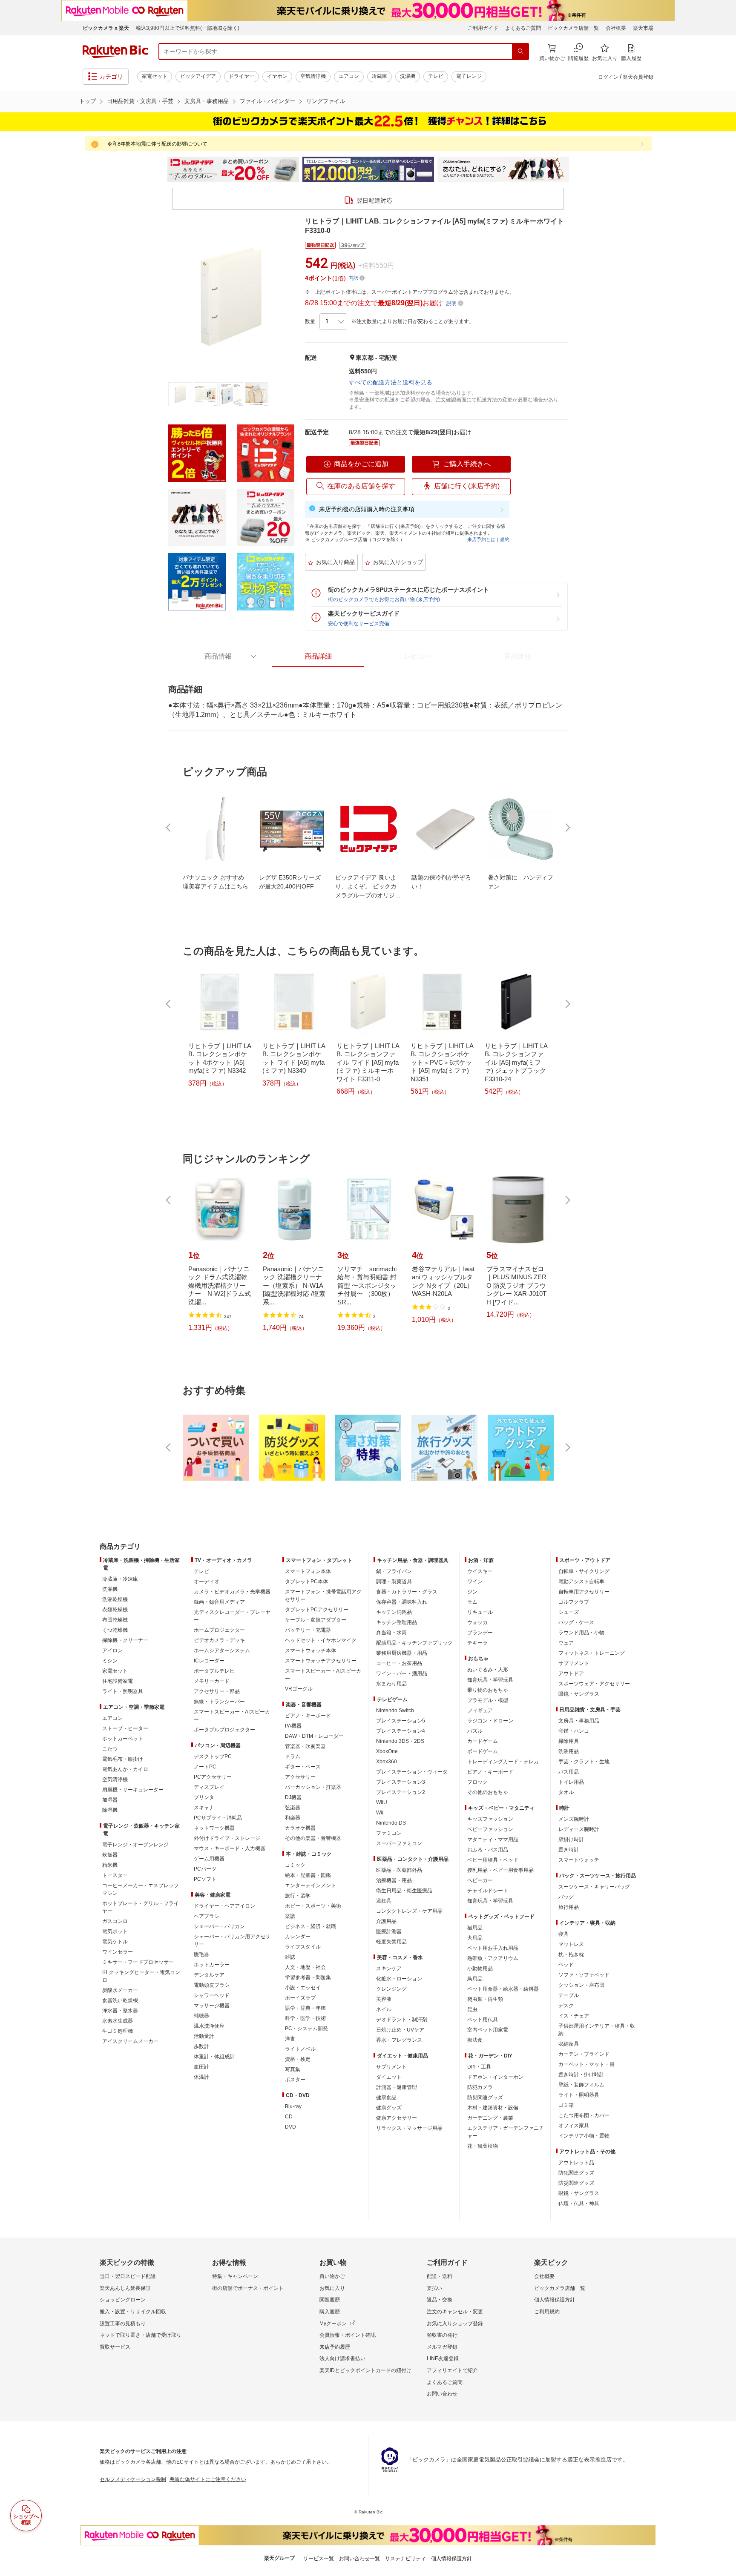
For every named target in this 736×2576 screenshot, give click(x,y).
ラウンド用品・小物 (581, 1633)
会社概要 (616, 28)
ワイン (475, 1582)
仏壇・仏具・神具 (579, 2203)
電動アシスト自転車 (581, 1582)
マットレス (571, 1944)
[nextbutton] (567, 828)
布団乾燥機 (115, 1620)
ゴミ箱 (566, 2105)
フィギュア (480, 1711)
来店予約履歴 (335, 2347)
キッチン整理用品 (397, 1622)
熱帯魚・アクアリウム (493, 1958)
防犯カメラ (480, 2087)
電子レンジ (469, 76)
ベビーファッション (490, 1829)
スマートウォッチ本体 (310, 1650)
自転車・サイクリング (584, 1571)
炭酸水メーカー (120, 1990)
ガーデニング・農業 (490, 2118)
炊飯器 (110, 1855)
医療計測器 (389, 1931)
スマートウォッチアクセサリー (321, 1661)
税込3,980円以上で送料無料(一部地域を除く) (188, 28)
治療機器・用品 (394, 1880)
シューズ (569, 1612)
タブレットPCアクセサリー (317, 1610)
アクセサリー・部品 (217, 1691)
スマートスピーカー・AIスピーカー (232, 1716)
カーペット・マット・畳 (586, 2064)
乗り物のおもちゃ (488, 1690)
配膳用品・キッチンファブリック (414, 1643)
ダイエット (389, 2077)
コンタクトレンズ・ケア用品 (409, 1911)
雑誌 (290, 1957)
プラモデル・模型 (488, 1700)
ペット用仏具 (483, 2020)
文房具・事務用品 (207, 101)
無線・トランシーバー (219, 1702)
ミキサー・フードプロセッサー (138, 1962)
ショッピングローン (123, 2300)
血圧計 (201, 2067)
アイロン (112, 1650)
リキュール (480, 1612)
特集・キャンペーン (235, 2276)
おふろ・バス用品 (488, 1850)
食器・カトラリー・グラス (407, 1592)
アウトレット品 (576, 2163)
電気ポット (115, 1931)
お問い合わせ (442, 2394)
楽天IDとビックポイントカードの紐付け (365, 2370)
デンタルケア (209, 1975)
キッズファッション (490, 1819)
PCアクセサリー (213, 1777)
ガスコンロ (115, 1921)
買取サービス (115, 2347)
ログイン (608, 77)
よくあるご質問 (523, 28)
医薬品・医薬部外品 (399, 1870)
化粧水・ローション (399, 1979)
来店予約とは (481, 539)
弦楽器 (293, 1808)
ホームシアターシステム (222, 1650)
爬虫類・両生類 (485, 1999)
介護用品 (386, 1921)
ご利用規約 (547, 2312)
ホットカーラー (212, 1965)
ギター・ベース (303, 1767)
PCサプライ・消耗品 (218, 1818)
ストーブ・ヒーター (125, 1728)
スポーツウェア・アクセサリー (594, 1684)
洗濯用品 (569, 1751)
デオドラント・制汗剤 (402, 2020)
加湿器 (110, 1800)
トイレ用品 (571, 1782)
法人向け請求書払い (342, 2358)
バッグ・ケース (576, 1622)
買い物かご (332, 2276)
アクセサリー (300, 1777)
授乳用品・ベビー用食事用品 (500, 1870)
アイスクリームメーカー (130, 2041)
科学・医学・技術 (305, 2018)
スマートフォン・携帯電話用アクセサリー (323, 1596)
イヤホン (277, 76)
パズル (475, 1731)
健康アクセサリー (397, 2118)
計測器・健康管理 (397, 2087)
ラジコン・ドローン (490, 1721)
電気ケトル (115, 1942)
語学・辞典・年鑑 (305, 2008)
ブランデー (480, 1633)
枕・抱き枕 (571, 1954)
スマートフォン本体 (308, 1571)
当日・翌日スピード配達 (128, 2276)
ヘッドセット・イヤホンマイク (321, 1640)
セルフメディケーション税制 (133, 2479)
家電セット (155, 76)
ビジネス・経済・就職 (310, 1926)
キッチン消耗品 (394, 1612)
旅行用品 (569, 1907)
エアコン (349, 76)
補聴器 (201, 2016)
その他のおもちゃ (488, 1792)
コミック (295, 1865)
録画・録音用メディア (219, 1602)
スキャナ (204, 1808)
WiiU (382, 1802)
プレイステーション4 (401, 1731)
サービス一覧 (319, 2559)
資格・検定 (298, 2059)
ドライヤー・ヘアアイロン (224, 1906)
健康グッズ (389, 2108)
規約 (505, 539)
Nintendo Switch (395, 1711)
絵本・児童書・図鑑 (308, 1875)
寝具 (563, 1934)
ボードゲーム (483, 1751)
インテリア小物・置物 (584, 2136)
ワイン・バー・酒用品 (402, 1673)
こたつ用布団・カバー (584, 2115)
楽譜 (290, 1916)
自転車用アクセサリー (584, 1592)
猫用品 (475, 1928)
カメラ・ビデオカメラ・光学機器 (232, 1592)
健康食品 (386, 2097)
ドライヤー (241, 76)
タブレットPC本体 (306, 1582)
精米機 (110, 1865)
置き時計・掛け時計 (581, 2075)
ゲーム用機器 (209, 1859)
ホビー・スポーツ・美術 (313, 1906)
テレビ (436, 76)
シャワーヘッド (212, 1995)
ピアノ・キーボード (308, 1716)
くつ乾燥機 (115, 1630)
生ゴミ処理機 (118, 2031)
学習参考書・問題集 (308, 1977)
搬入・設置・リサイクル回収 (133, 2312)
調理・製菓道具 (394, 1582)
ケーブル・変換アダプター (316, 1620)
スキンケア (389, 1969)
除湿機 (110, 1810)
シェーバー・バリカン (219, 1926)
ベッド (566, 1965)
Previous (159, 169)
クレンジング (391, 1989)
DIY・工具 (479, 2067)
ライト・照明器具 (123, 1691)
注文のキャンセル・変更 (455, 2312)
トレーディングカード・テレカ (503, 1762)
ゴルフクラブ (574, 1602)
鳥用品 (475, 1979)
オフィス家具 (574, 2126)
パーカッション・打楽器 (313, 1787)
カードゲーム (483, 1741)
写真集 (293, 2069)
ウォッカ (477, 1622)
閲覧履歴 (330, 2300)
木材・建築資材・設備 (493, 2108)
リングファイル (326, 101)
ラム (472, 1602)
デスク (566, 2006)
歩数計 (201, 2046)
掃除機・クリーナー (125, 1640)
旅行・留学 (298, 1896)
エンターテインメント (310, 1885)
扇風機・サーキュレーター (133, 1790)
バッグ (566, 1897)
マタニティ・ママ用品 (493, 1840)
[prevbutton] (169, 828)
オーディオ (207, 1582)
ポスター (295, 2080)
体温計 (201, 2077)
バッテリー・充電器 (308, 1630)
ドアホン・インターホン (495, 2077)
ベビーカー (480, 1880)
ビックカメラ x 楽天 (106, 28)
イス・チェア (574, 2016)
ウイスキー (480, 1571)
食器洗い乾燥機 (120, 2000)
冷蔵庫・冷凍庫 (120, 1579)
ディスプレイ (209, 1787)
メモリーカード (212, 1681)
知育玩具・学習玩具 (490, 1680)
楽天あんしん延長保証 (125, 2288)
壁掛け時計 (571, 1840)
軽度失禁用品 (391, 1942)
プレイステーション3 (401, 1782)
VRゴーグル (299, 1689)
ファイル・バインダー (267, 101)
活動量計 (204, 2036)
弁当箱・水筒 (391, 1633)
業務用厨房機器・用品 (402, 1653)
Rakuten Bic (115, 52)
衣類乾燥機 (115, 1610)
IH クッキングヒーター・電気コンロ (141, 1976)
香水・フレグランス (399, 2040)
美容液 (384, 1999)
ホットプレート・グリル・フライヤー (141, 1907)
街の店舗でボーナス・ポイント (248, 2288)
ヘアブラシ (207, 1916)
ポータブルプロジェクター (224, 1730)
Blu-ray (293, 2106)
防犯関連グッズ (576, 2173)
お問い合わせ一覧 (359, 2559)
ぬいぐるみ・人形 (488, 1670)
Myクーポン (333, 2324)
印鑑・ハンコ (574, 1731)
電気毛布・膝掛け (123, 1759)
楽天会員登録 (638, 77)
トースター (115, 1875)
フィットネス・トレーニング (592, 1653)
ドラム (293, 1756)
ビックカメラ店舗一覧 (573, 28)
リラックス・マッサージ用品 (409, 2128)
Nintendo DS (391, 1823)
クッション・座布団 (581, 1985)
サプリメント (391, 2067)
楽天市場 (643, 28)
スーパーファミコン (399, 1843)
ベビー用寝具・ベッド (493, 1860)
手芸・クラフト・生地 (584, 1762)
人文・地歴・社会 (305, 1967)
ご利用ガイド (483, 28)
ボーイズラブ (300, 1998)
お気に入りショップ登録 (455, 2324)
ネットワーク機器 (214, 1828)
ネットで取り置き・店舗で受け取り (141, 2335)
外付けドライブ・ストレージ (227, 1838)
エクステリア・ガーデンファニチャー (506, 2132)
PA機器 (293, 1726)
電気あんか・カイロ (125, 1769)
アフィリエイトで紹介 (452, 2370)
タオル (566, 1792)
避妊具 (384, 1901)
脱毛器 (201, 1954)
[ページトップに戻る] (724, 1530)
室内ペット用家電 (488, 2030)
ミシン (110, 1661)
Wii (380, 1813)
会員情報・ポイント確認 (348, 2335)
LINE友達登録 (443, 2358)
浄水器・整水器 (120, 2011)
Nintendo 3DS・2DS (400, 1741)
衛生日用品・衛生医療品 (404, 1891)
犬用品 (475, 1938)
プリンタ (204, 1797)
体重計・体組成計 (214, 2057)
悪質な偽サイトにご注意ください (208, 2479)
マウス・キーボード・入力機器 (230, 1848)
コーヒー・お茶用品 (399, 1663)
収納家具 (569, 2044)
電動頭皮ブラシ (212, 1985)
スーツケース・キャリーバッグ (594, 1887)
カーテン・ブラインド (584, 2054)
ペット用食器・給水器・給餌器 (503, 1989)
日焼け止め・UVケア (400, 2030)
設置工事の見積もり (123, 2324)
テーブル (569, 1995)
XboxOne (387, 1751)
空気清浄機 (313, 76)
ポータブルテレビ (214, 1671)
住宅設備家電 (118, 1681)
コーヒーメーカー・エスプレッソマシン (141, 1889)
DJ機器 (293, 1797)
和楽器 (293, 1818)
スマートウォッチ (579, 1860)
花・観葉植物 (483, 2146)
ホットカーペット (123, 1739)
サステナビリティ (405, 2559)
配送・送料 (440, 2276)
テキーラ (477, 1643)
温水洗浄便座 (209, 2026)
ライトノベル (300, 2049)
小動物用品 (480, 1969)
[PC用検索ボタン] (520, 52)
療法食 (475, 2040)
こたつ (110, 1749)
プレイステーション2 (401, 1792)
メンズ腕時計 (574, 1819)
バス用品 (569, 1772)
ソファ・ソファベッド (584, 1975)
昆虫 (472, 2009)
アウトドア (571, 1673)
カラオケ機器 (300, 1828)
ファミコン (389, 1833)
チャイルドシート (488, 1891)
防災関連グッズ (485, 2097)
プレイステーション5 (401, 1721)
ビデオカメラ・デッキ (219, 1640)
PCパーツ (205, 1869)
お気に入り (332, 2288)
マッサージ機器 (212, 2006)
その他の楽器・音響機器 (313, 1838)
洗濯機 (408, 76)
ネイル (384, 2009)
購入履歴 (330, 2312)
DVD (290, 2127)
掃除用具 (569, 1741)
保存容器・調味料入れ (402, 1602)
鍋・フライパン (394, 1571)
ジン (472, 1592)
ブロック (477, 1782)
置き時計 (569, 1850)
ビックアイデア (198, 76)
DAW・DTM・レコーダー (314, 1736)
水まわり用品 (391, 1684)
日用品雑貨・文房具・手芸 (140, 101)
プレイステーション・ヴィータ (412, 1772)
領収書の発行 (442, 2335)
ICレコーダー (209, 1661)
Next (577, 169)
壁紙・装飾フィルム (581, 2085)
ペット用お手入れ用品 (493, 1948)
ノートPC (205, 1767)
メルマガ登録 (442, 2347)
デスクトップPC (213, 1756)
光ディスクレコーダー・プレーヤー (232, 1616)
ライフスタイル (303, 1947)
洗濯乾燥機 (115, 1599)
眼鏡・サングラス (579, 1694)
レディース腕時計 (579, 1829)
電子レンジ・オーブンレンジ (135, 1845)
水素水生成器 (118, 2021)
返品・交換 (440, 2300)
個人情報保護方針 (555, 2300)
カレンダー (298, 1937)
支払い (434, 2288)
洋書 (290, 2039)
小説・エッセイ (303, 1988)
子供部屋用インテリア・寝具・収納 (597, 2030)
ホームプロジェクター (219, 1630)
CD (289, 2117)
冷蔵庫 (379, 76)
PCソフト (205, 1879)
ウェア (566, 1643)
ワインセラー (118, 1952)
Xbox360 (387, 1762)
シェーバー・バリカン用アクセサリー (232, 1940)
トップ (88, 101)
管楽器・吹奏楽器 (305, 1746)
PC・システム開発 (306, 2029)
